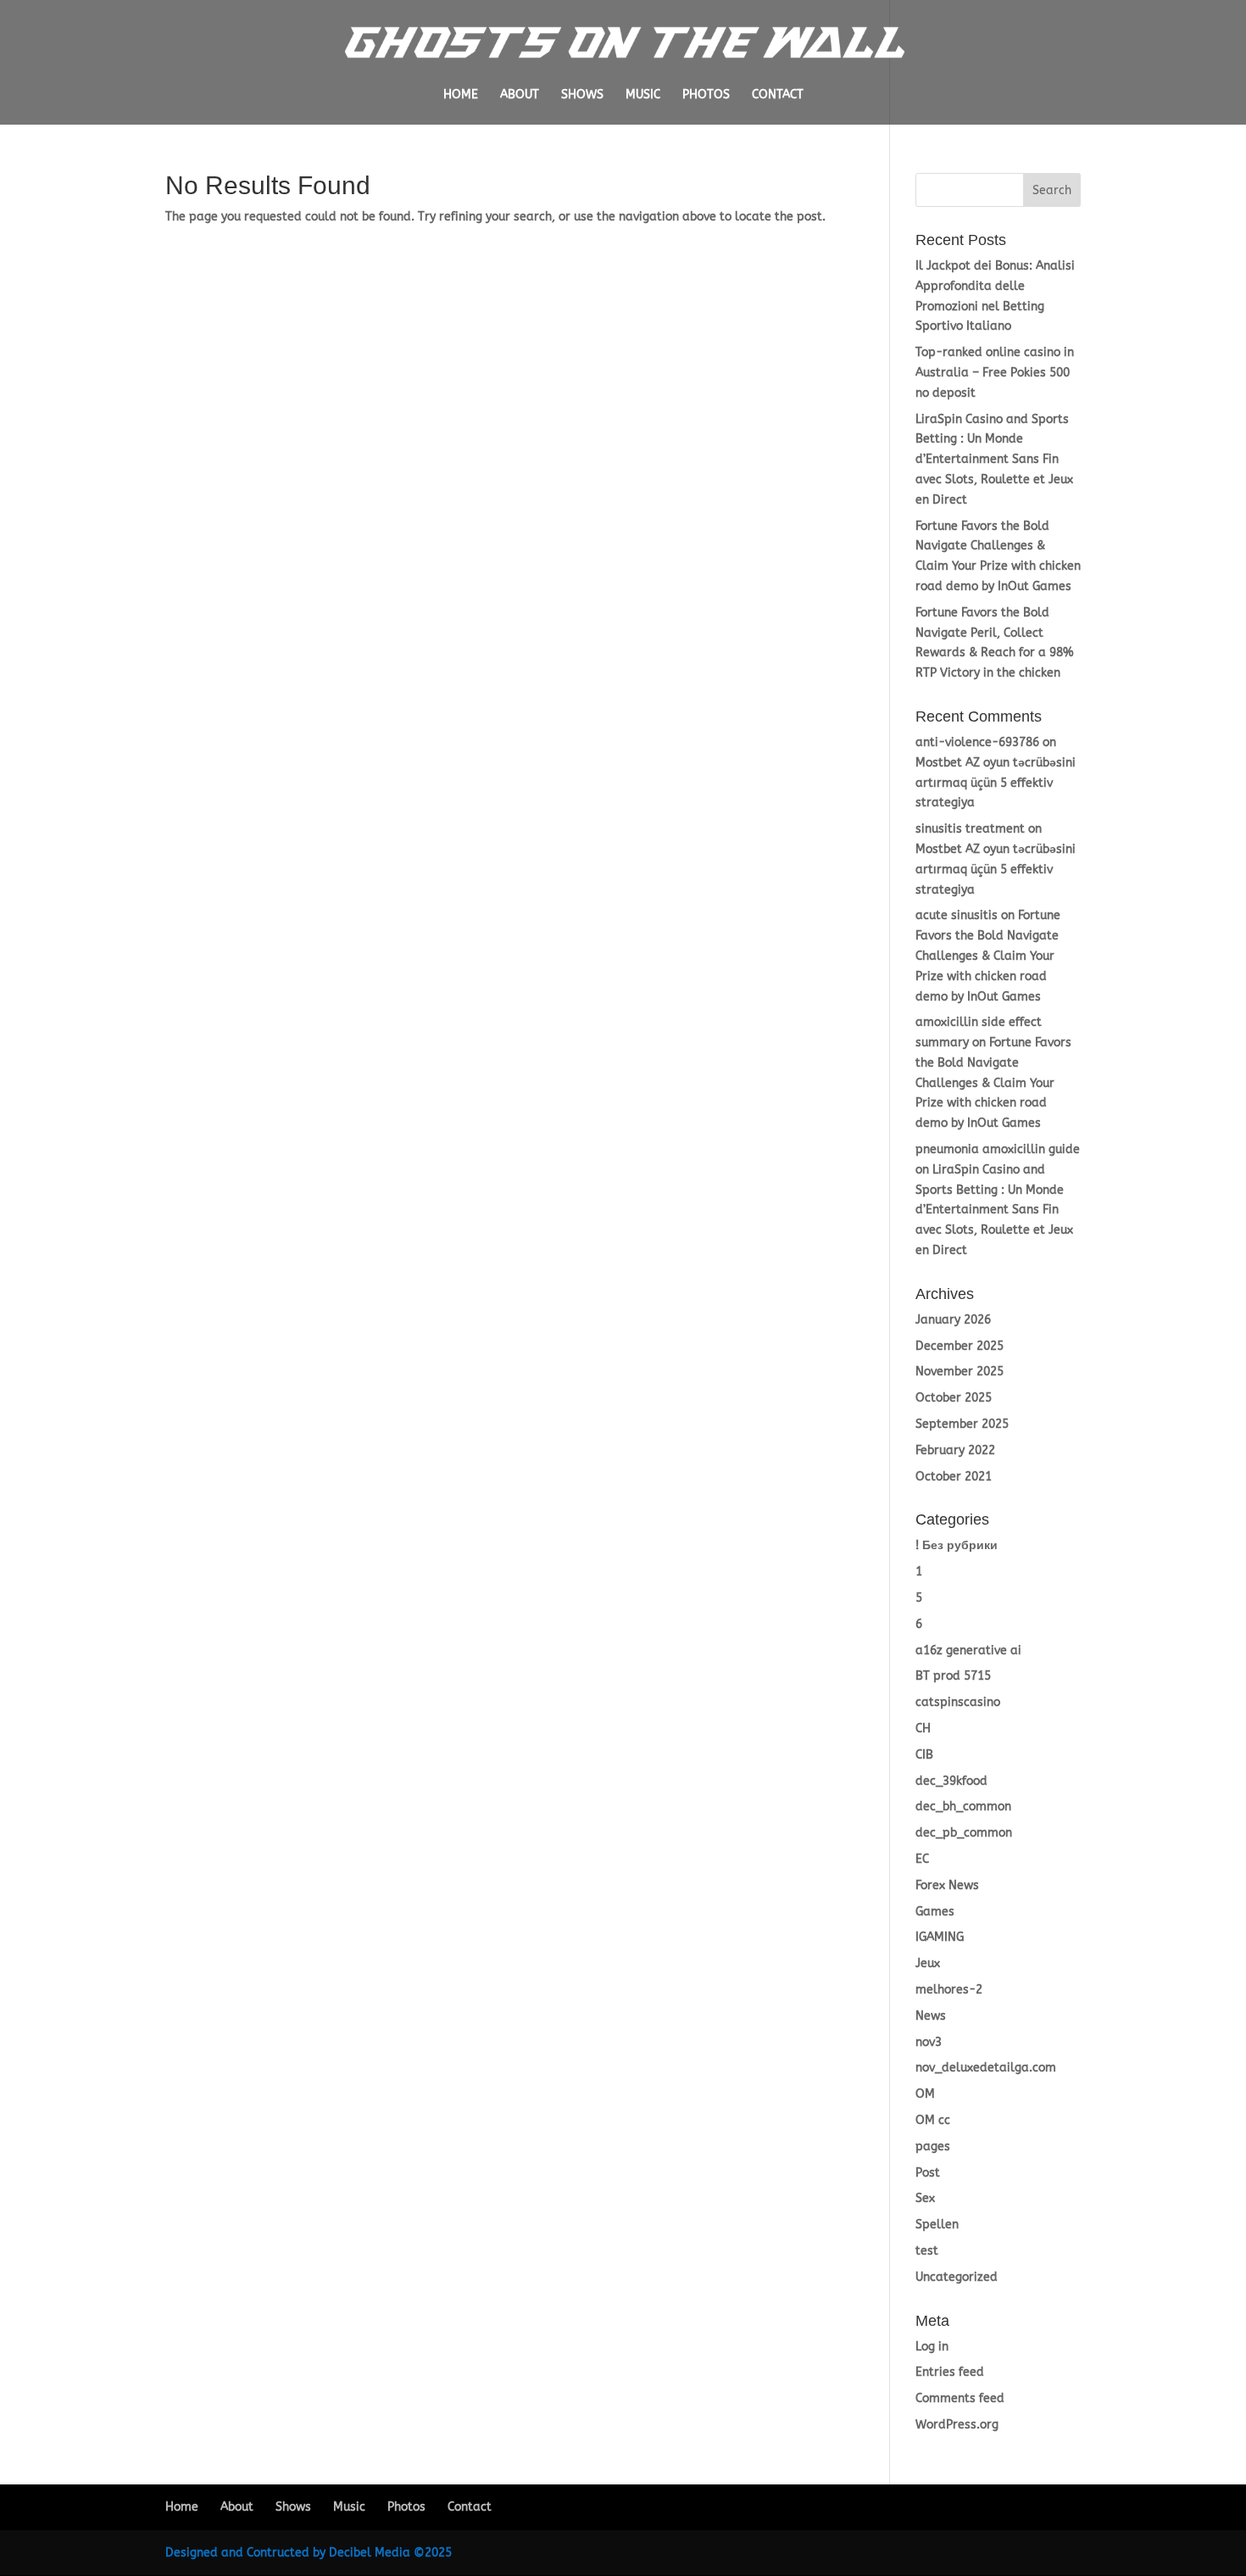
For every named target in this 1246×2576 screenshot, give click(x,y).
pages (933, 2147)
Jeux (928, 1963)
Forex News (947, 1885)
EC (922, 1859)
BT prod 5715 (953, 1676)
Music (643, 95)
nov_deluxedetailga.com (986, 2068)
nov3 (929, 2042)
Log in (932, 2347)
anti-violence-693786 (977, 742)
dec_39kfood (951, 1781)
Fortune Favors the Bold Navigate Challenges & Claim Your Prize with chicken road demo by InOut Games (988, 956)
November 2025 (960, 1372)
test (927, 2251)
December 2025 (960, 1346)
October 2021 (954, 1477)
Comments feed (960, 2398)
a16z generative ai (968, 1650)
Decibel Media (370, 2553)
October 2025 (954, 1398)
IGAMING (940, 1937)
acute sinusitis (957, 915)
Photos (706, 95)
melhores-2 (949, 1990)
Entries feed (950, 2372)
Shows (582, 95)
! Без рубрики (957, 1545)
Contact (778, 95)
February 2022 (955, 1450)
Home (461, 95)
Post (928, 2173)
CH (923, 1728)
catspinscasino (958, 1702)
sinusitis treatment (970, 829)
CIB (924, 1755)
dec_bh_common (963, 1807)
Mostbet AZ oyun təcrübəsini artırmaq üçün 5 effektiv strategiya (996, 783)
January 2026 (953, 1320)
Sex (925, 2198)
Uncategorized (957, 2277)
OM (925, 2094)
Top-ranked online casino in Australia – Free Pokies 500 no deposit (995, 373)
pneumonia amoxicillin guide (998, 1149)
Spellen (937, 2225)
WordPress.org (957, 2425)
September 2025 (962, 1424)
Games (935, 1912)
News (931, 2016)
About (520, 95)
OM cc (933, 2120)
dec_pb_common (964, 1833)
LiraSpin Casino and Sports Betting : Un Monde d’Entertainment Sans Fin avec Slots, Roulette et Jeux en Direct (994, 460)
